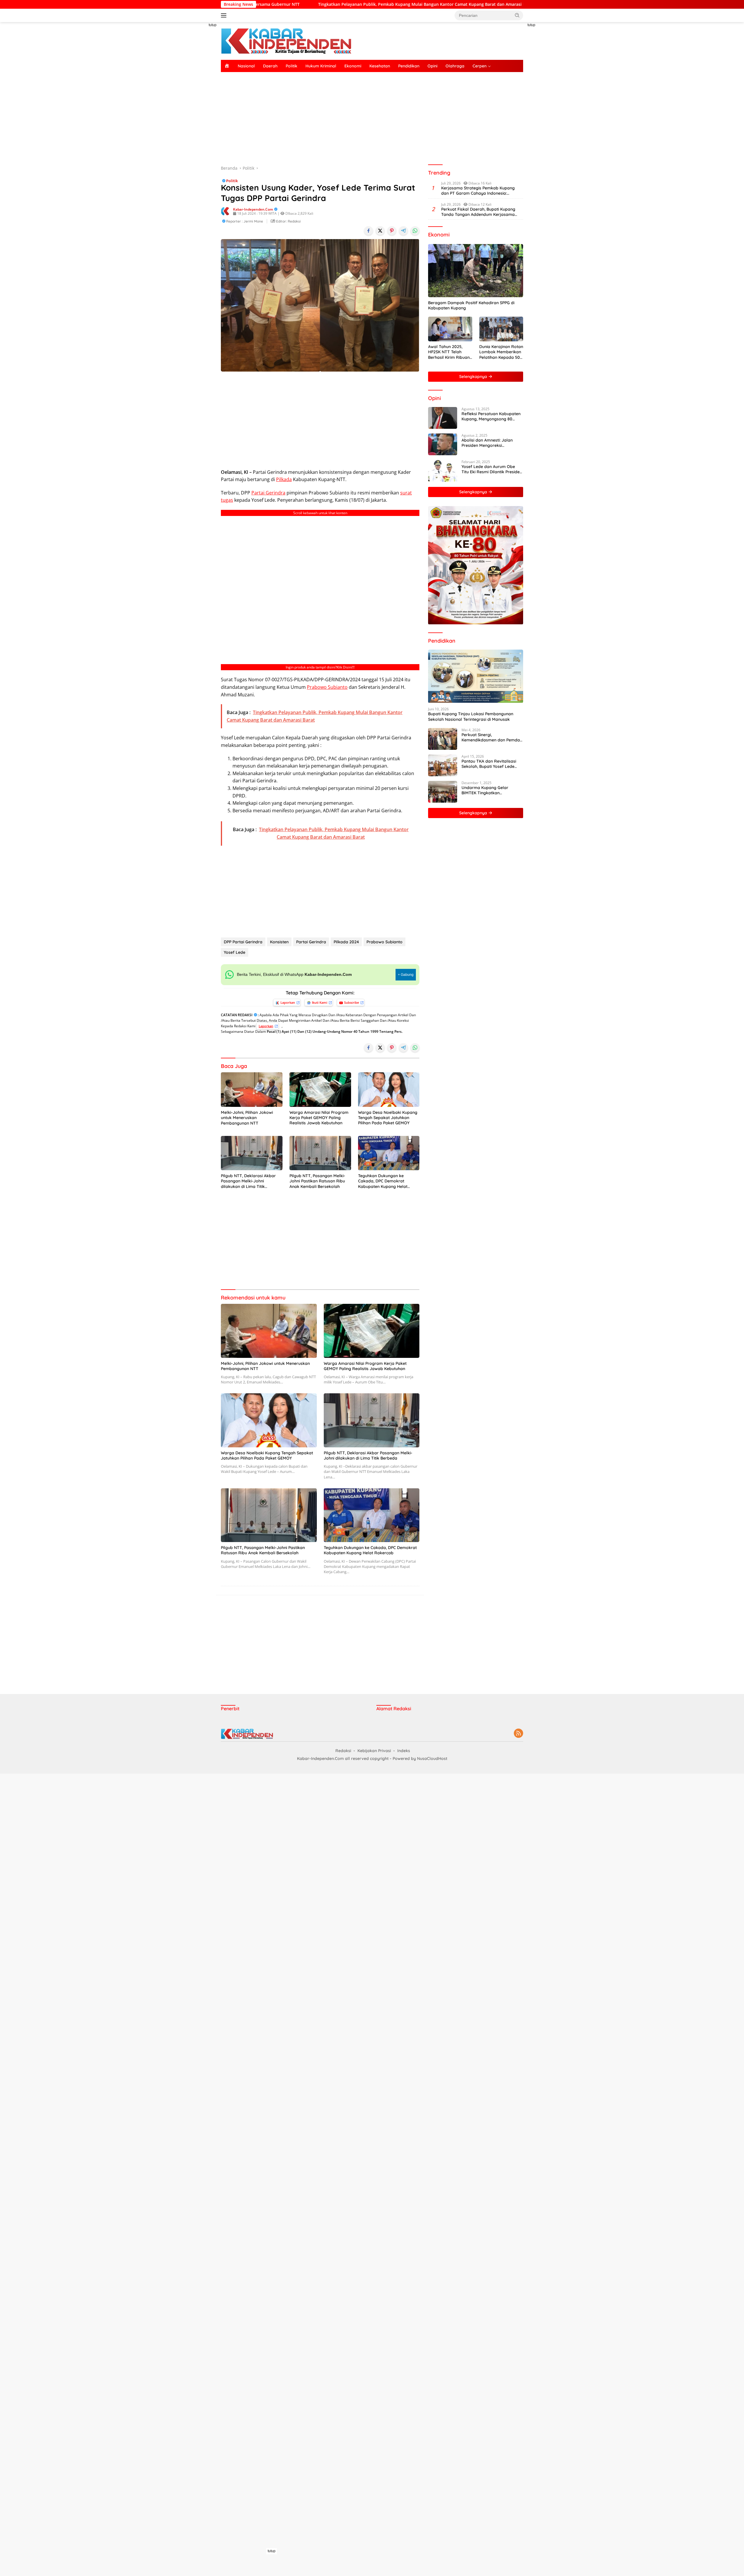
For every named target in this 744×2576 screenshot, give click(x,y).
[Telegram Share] (403, 231)
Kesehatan (380, 66)
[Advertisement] (195, 109)
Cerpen (480, 66)
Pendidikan (409, 66)
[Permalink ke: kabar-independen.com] (226, 211)
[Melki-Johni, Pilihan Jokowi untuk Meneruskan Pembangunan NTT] (252, 1090)
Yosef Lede (235, 952)
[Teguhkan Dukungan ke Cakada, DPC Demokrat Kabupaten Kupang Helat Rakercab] (389, 1153)
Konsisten (279, 942)
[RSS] (518, 1734)
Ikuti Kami (320, 1002)
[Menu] (225, 15)
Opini (432, 66)
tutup (213, 25)
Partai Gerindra (268, 493)
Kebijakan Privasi (374, 1751)
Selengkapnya (474, 377)
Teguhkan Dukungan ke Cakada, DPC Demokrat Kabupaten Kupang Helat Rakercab (383, 1181)
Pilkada (284, 479)
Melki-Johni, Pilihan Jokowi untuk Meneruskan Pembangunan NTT (247, 1118)
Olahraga (455, 66)
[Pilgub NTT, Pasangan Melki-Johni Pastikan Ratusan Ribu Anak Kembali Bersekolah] (320, 1153)
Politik (291, 66)
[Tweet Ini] (380, 231)
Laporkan (288, 1002)
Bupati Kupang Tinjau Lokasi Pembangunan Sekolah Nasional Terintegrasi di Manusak (471, 717)
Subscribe (352, 1002)
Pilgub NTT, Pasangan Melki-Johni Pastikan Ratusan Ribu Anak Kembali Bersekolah (317, 1181)
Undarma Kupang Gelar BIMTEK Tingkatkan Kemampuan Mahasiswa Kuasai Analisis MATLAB (485, 790)
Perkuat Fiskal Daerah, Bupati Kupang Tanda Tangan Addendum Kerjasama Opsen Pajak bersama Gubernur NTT (478, 212)
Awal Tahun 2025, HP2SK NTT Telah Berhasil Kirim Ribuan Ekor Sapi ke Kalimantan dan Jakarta (449, 352)
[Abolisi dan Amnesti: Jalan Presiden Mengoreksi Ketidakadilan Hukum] (443, 444)
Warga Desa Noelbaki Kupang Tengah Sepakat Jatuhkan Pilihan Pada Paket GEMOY (388, 1118)
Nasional (246, 66)
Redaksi (343, 1751)
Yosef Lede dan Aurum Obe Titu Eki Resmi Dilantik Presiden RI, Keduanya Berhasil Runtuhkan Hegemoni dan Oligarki (492, 469)
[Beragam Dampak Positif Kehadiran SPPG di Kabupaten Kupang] (476, 271)
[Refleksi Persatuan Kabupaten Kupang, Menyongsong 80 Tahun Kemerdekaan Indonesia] (443, 418)
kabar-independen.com (253, 209)
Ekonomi (353, 66)
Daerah (270, 66)
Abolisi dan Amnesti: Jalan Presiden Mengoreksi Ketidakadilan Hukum (487, 443)
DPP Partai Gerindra (243, 942)
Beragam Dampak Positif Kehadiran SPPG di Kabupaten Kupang (471, 305)
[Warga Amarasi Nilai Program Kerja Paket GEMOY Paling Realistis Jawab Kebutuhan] (320, 1090)
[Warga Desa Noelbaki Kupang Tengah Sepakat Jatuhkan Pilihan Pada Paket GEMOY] (389, 1090)
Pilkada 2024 (346, 942)
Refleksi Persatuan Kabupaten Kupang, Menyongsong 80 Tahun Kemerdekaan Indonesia (492, 416)
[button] (517, 15)
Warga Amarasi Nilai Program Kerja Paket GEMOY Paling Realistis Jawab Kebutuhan (319, 1118)
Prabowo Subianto (327, 687)
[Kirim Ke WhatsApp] (415, 231)
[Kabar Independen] (286, 41)
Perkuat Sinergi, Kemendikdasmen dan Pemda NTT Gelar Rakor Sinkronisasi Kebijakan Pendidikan (491, 737)
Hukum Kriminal (321, 66)
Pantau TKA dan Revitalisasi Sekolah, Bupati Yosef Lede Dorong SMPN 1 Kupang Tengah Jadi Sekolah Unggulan (492, 764)
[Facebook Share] (369, 231)
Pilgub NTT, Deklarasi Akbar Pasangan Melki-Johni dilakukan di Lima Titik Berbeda (248, 1181)
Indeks (404, 1751)
